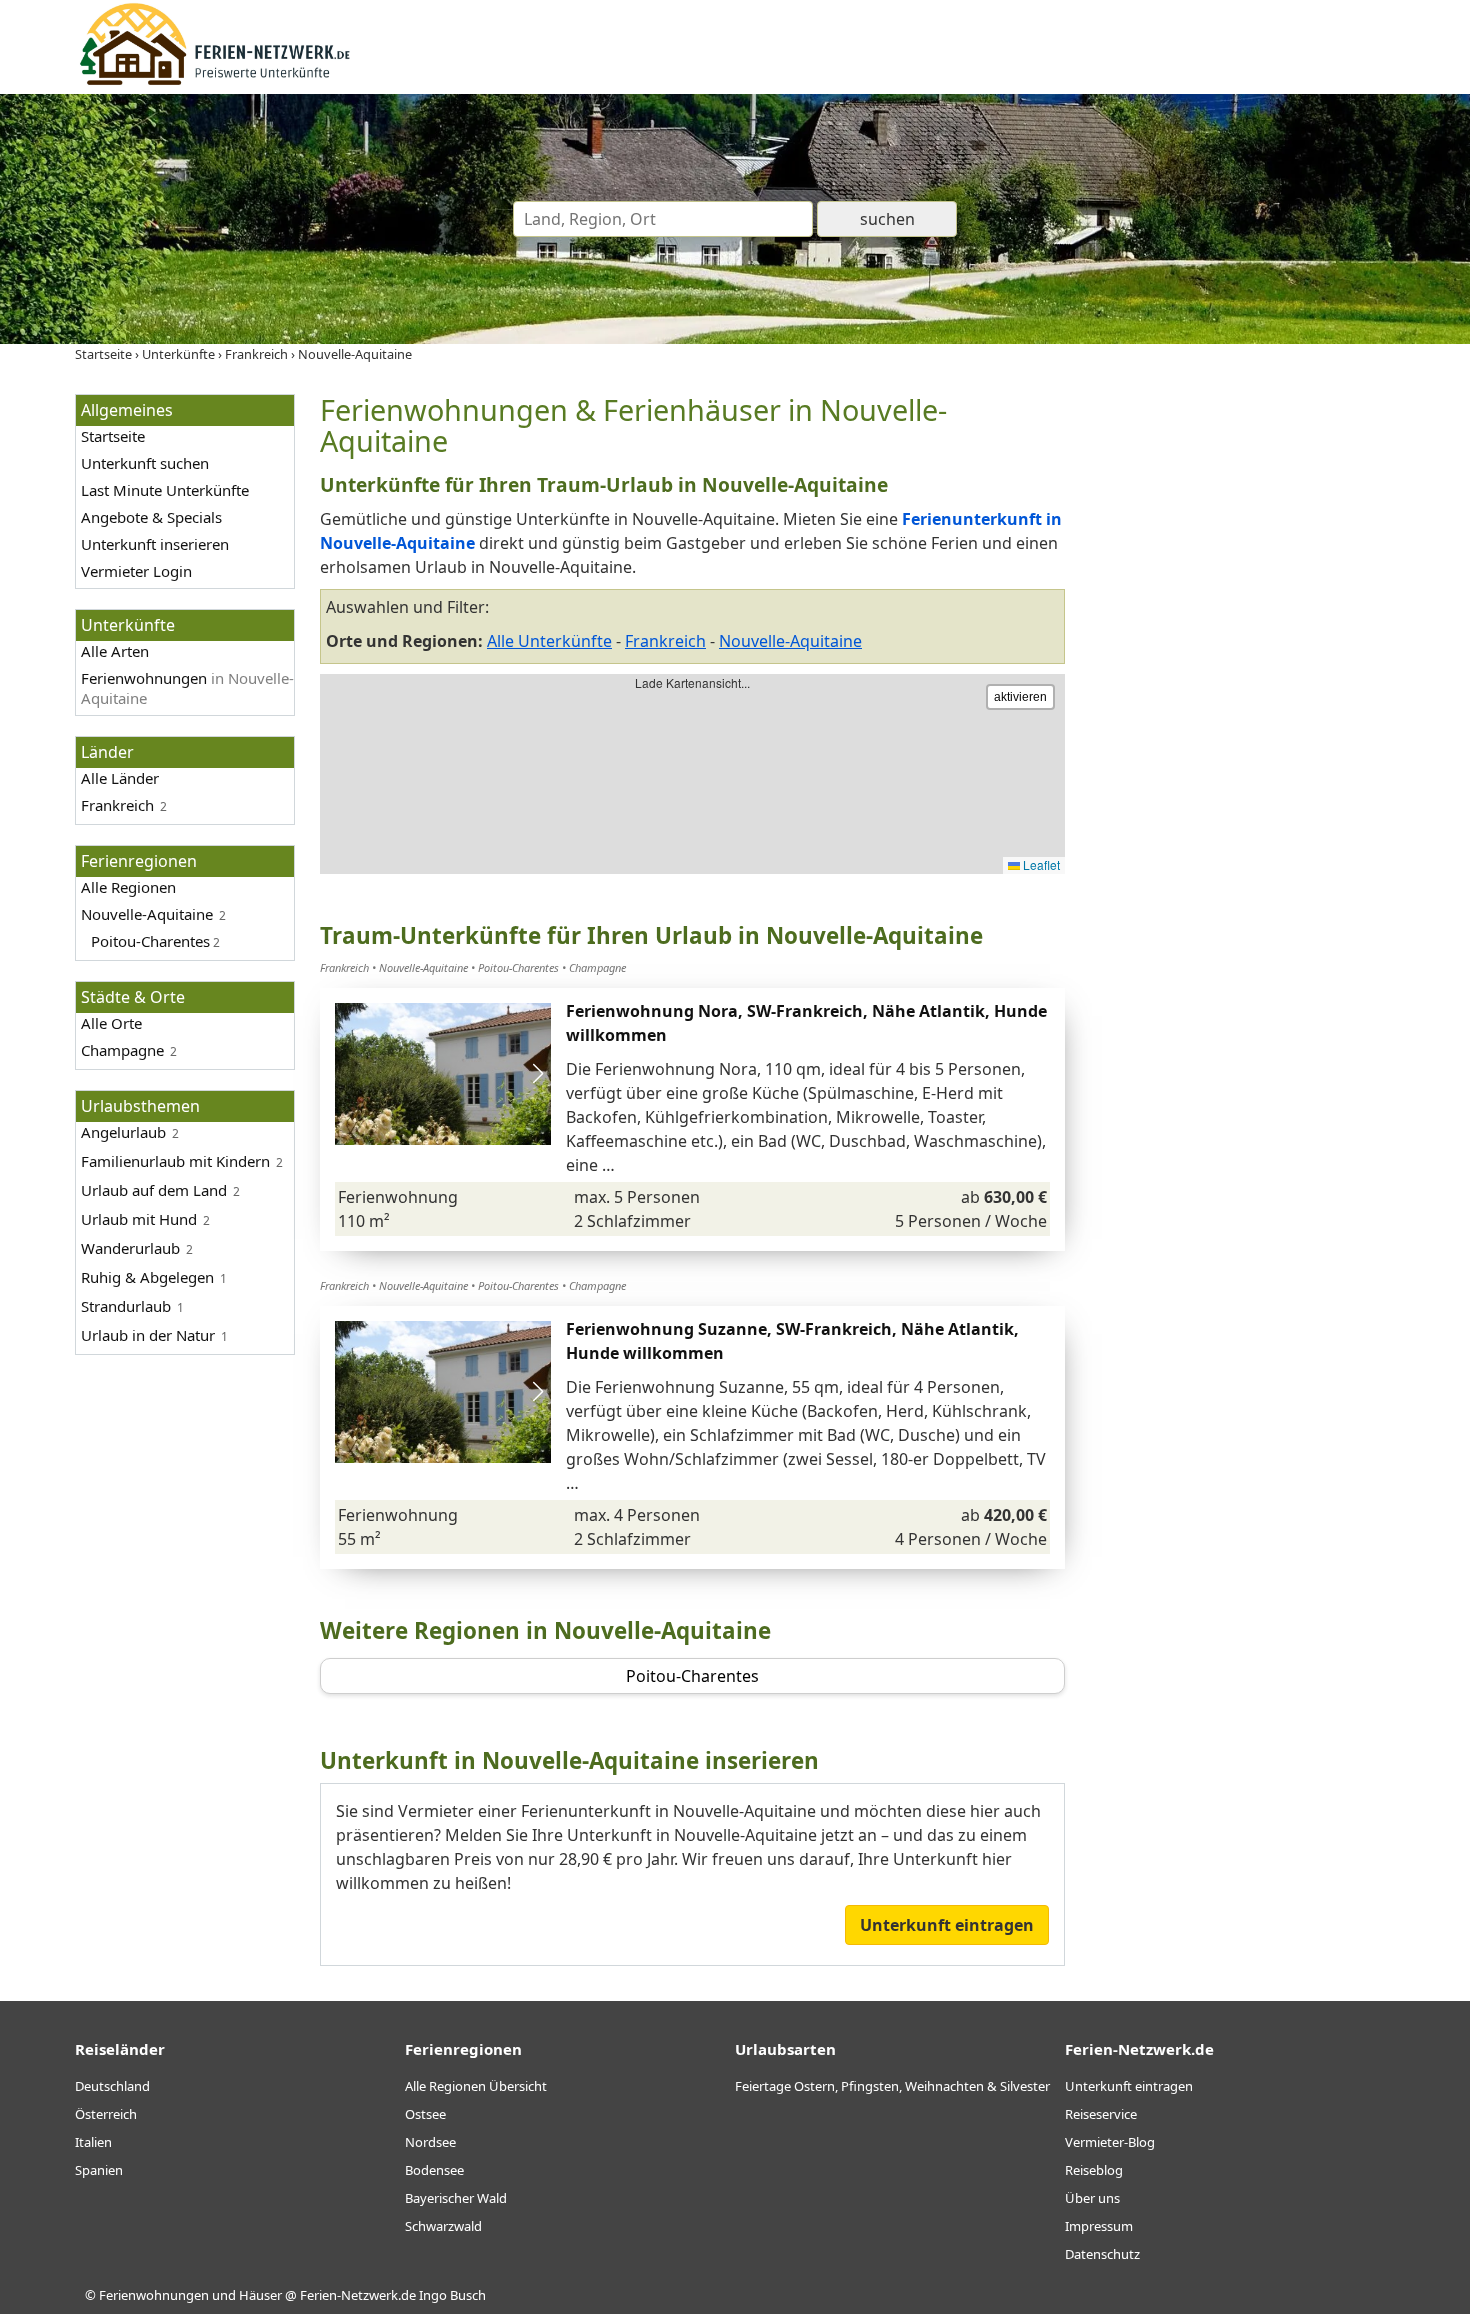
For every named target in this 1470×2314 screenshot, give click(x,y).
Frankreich (117, 805)
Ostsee (425, 2114)
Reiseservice (1101, 2114)
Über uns (1092, 2198)
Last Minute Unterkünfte (165, 490)
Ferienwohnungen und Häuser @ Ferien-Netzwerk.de (257, 2295)
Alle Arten (115, 651)
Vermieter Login (136, 571)
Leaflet (1040, 864)
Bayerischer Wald (456, 2198)
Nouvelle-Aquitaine (147, 914)
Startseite (113, 436)
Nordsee (430, 2142)
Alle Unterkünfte (549, 641)
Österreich (106, 2114)
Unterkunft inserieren (155, 544)
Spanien (99, 2170)
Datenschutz (1102, 2254)
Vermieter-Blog (1110, 2142)
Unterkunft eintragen (947, 1925)
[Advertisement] (1243, 694)
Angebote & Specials (151, 517)
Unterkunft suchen (145, 463)
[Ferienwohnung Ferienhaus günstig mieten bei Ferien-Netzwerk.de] (215, 82)
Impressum (1099, 2226)
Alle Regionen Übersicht (476, 2086)
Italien (93, 2142)
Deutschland (112, 2086)
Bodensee (434, 2170)
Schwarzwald (443, 2226)
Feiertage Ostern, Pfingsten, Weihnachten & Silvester (892, 2086)
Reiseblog (1094, 2170)
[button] (537, 1074)
